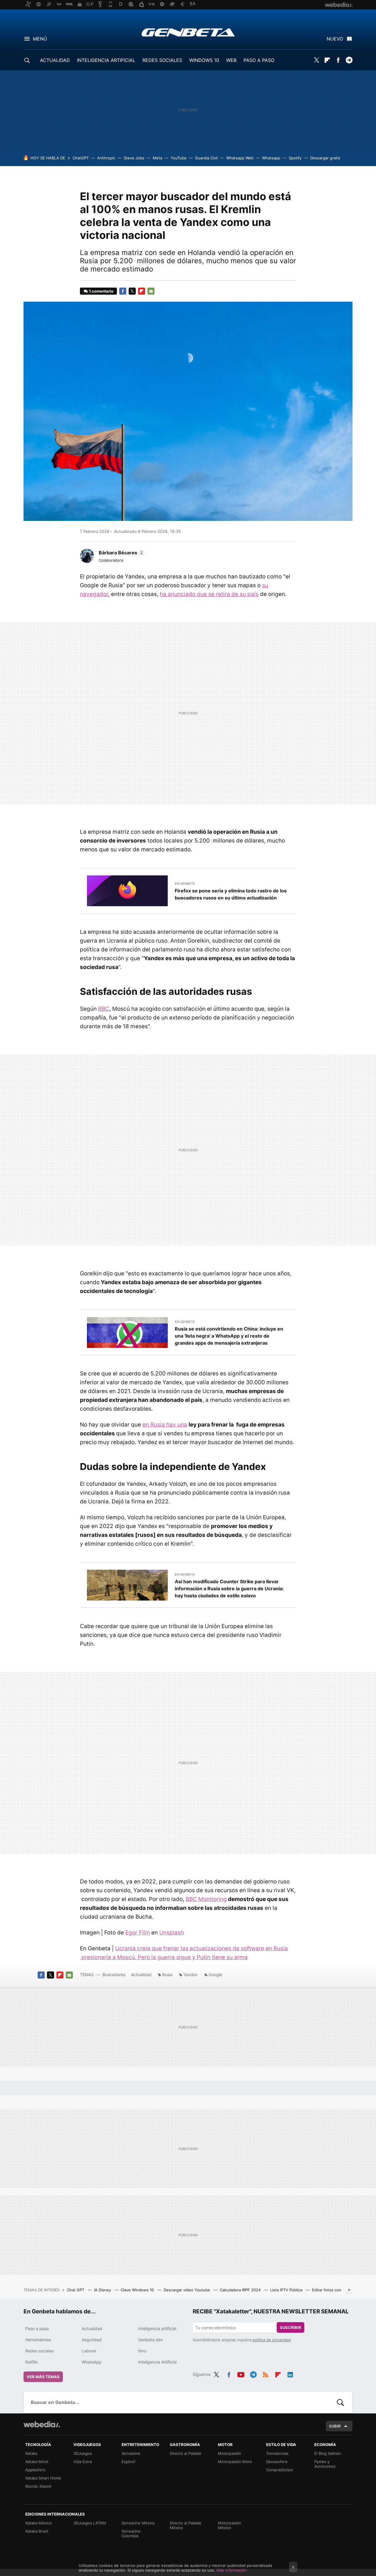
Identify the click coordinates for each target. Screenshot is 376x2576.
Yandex (190, 1975)
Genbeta (188, 32)
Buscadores (114, 1975)
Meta (157, 158)
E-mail (151, 291)
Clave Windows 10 (138, 2290)
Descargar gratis (325, 158)
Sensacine (131, 2453)
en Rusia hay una (165, 1425)
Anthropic (106, 158)
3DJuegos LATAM (90, 2523)
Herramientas (38, 2340)
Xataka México (38, 2523)
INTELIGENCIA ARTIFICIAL (106, 60)
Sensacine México (138, 2523)
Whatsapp (271, 158)
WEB (231, 60)
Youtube (241, 2374)
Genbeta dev (151, 2340)
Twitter (316, 60)
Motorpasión (230, 2453)
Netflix (32, 2362)
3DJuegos (83, 2453)
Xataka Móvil (37, 2462)
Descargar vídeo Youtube (187, 2290)
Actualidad (141, 1975)
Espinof (129, 2462)
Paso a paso (37, 2328)
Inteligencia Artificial (157, 2362)
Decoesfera (277, 2462)
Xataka (31, 2453)
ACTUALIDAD (55, 60)
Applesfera (35, 2470)
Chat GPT (76, 2290)
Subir (335, 2426)
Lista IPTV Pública (287, 2290)
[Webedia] (42, 2424)
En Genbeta (185, 884)
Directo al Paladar (186, 2453)
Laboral (89, 2351)
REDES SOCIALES (162, 60)
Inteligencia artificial (157, 2328)
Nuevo (335, 39)
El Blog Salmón (328, 2453)
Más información (232, 2570)
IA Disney (103, 2290)
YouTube (179, 158)
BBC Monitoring (206, 1899)
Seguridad (92, 2340)
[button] (121, 553)
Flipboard (327, 60)
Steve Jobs (134, 158)
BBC (104, 1009)
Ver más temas (43, 2377)
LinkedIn (290, 2374)
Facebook (338, 60)
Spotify (295, 158)
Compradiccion (280, 2470)
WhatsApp (92, 2362)
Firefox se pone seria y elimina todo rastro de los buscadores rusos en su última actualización (231, 894)
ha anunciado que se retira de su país (209, 594)
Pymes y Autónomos (325, 2464)
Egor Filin (138, 1933)
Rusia (167, 1975)
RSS (266, 2374)
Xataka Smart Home (43, 2478)
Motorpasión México (230, 2525)
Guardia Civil (206, 158)
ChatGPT (81, 158)
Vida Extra (83, 2462)
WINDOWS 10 (204, 60)
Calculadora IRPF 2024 (241, 2290)
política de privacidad (272, 2340)
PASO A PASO (259, 60)
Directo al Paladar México (186, 2525)
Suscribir (291, 2327)
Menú (40, 39)
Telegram (349, 60)
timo (142, 2351)
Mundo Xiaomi (38, 2486)
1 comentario (101, 291)
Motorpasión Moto (235, 2462)
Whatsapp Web (240, 158)
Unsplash (172, 1933)
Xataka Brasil (37, 2531)
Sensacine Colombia (131, 2533)
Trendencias (277, 2453)
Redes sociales (40, 2351)
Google (215, 1975)
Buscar (340, 2402)
